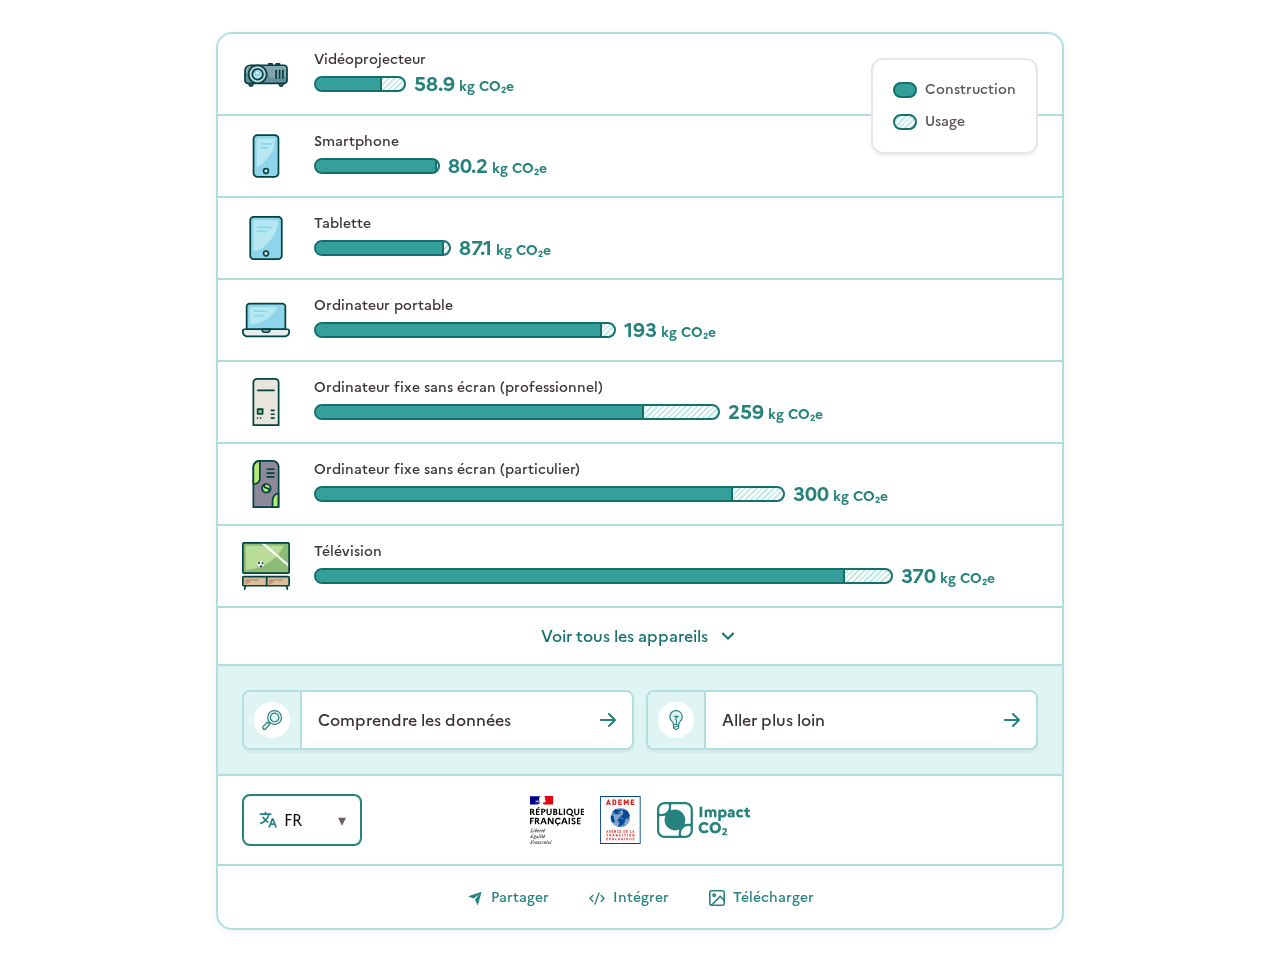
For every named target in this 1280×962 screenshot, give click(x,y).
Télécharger (773, 897)
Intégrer (641, 897)
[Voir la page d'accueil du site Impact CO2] (703, 820)
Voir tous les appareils (624, 636)
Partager (520, 897)
